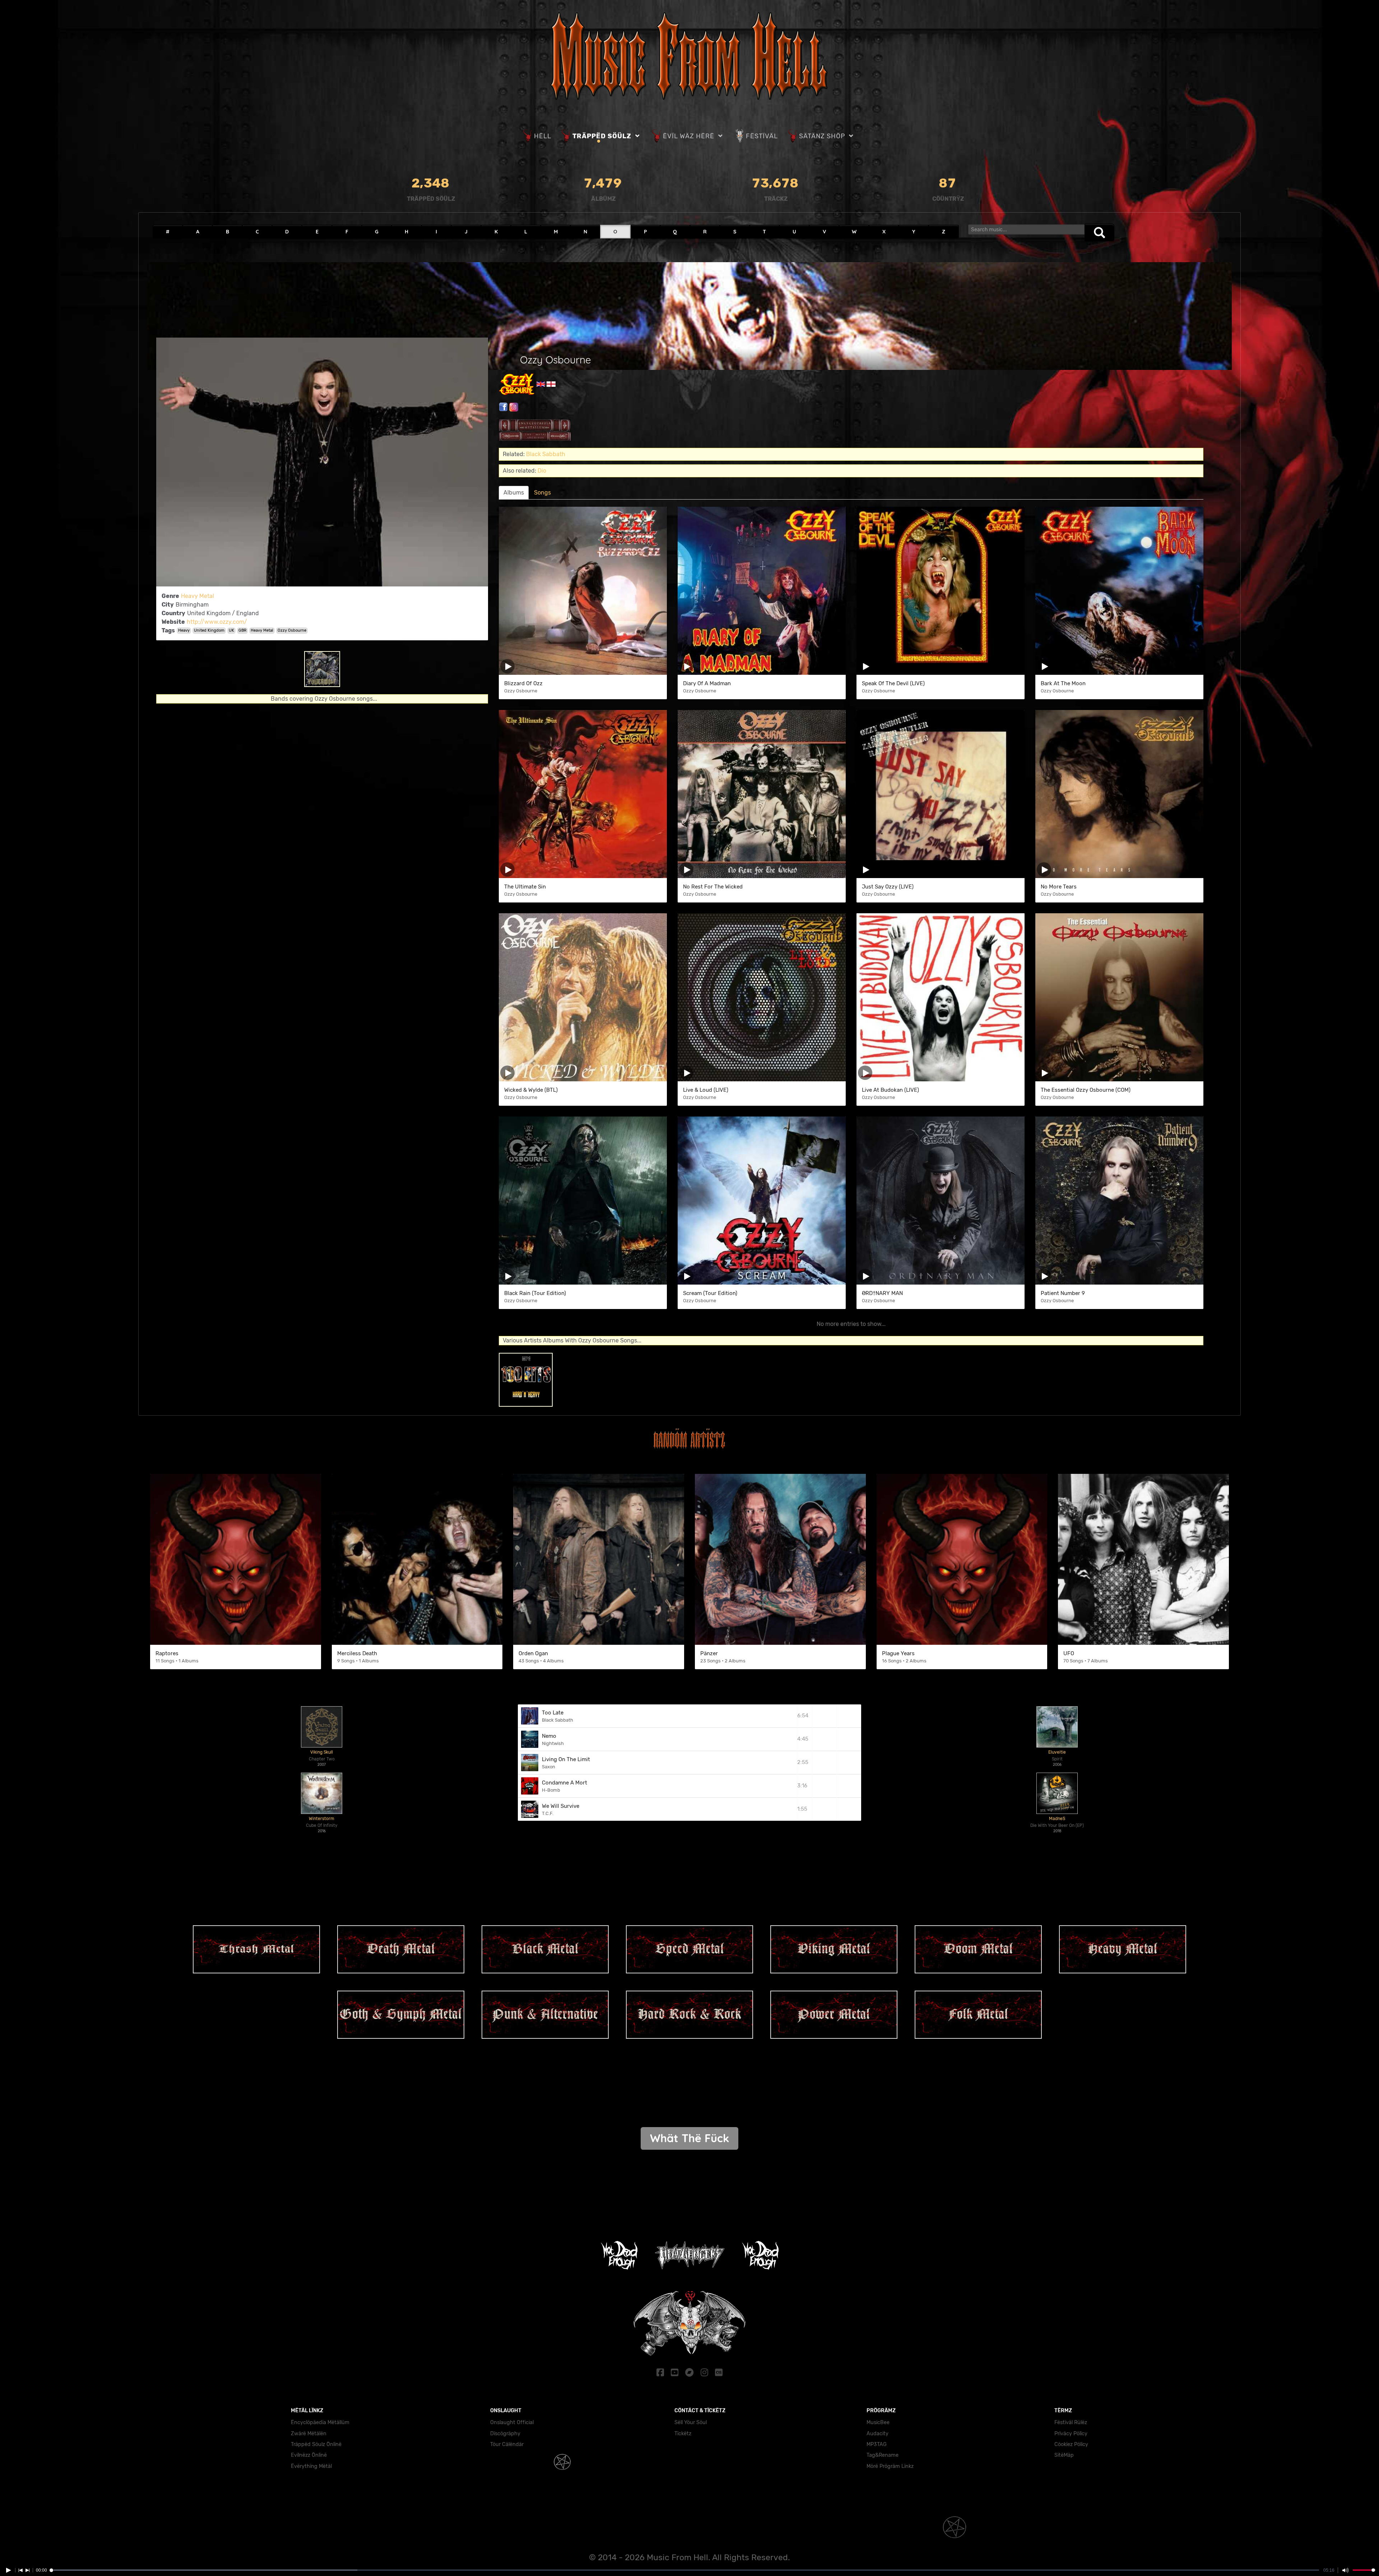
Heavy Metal (198, 596)
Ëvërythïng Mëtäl (311, 2466)
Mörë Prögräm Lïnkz (890, 2466)
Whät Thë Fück (689, 2138)
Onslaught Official (512, 2422)
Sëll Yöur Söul (691, 2422)
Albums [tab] (514, 493)
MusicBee (878, 2422)
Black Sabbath (546, 454)
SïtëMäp (1064, 2455)
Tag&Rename (883, 2455)
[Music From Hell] (689, 55)
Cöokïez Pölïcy (1071, 2444)
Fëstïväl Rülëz (1071, 2422)
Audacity (877, 2434)
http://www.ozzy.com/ (217, 622)
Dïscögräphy (505, 2434)
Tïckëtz (683, 2434)
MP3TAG (877, 2444)
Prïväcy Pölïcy (1071, 2434)
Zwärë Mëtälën (309, 2434)
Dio (542, 471)
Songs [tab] (542, 493)
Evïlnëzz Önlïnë (309, 2455)
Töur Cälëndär (507, 2444)
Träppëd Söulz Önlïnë (316, 2444)
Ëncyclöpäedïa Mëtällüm (320, 2422)
